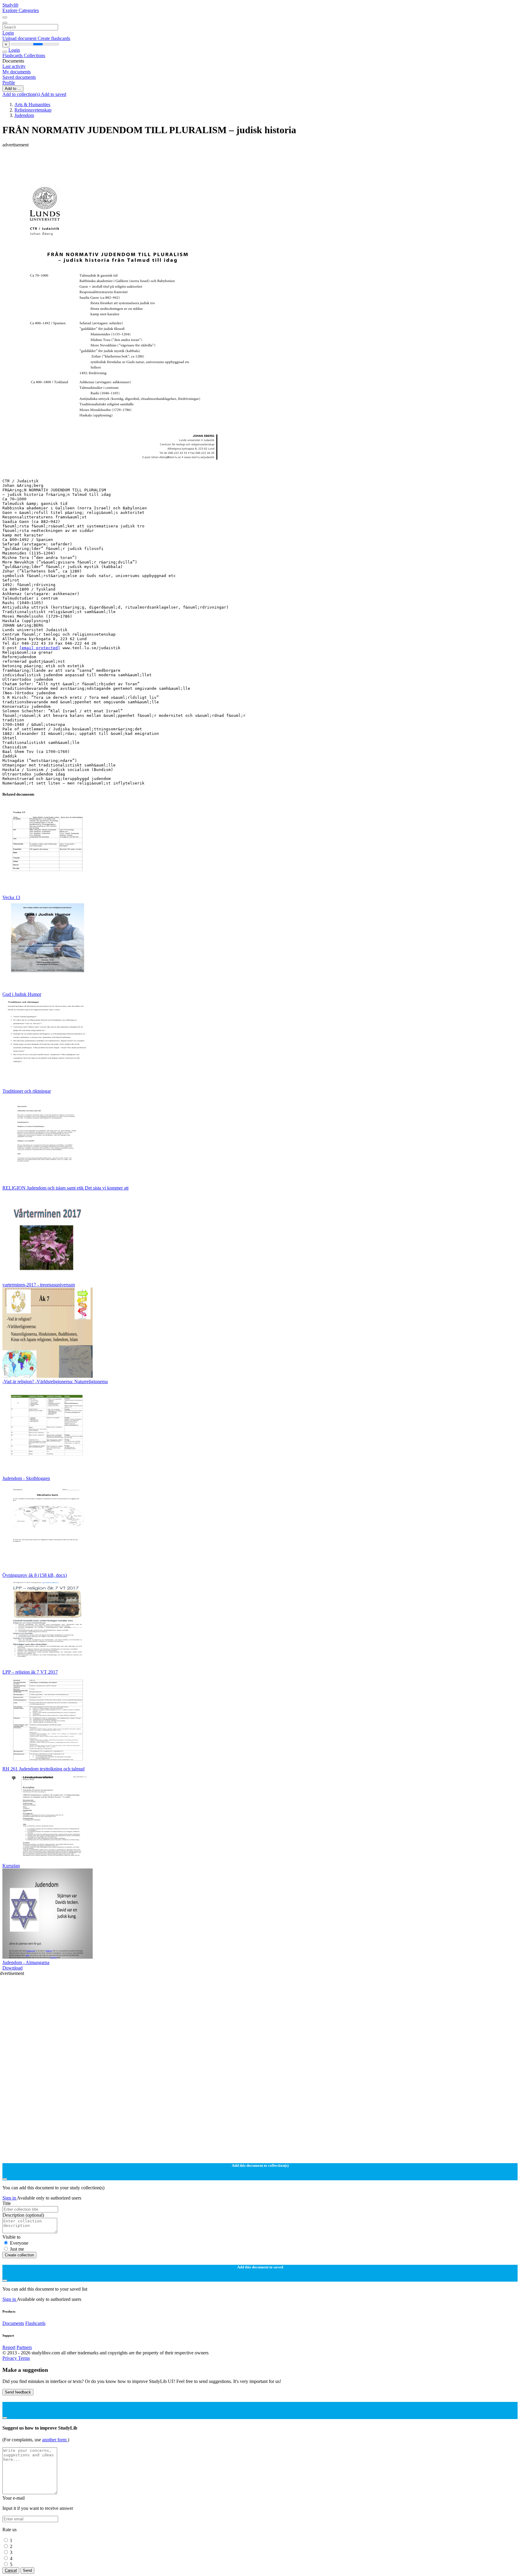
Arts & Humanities (32, 104)
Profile (9, 83)
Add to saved (54, 94)
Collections (34, 55)
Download (12, 1968)
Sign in (10, 2198)
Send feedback (18, 2392)
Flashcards (13, 55)
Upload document (20, 38)
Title (7, 2203)
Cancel (11, 2570)
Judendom (24, 115)
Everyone (19, 2243)
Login (8, 33)
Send (27, 2570)
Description (23, 2215)
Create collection (19, 2255)
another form (55, 2440)
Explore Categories (21, 10)
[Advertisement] (183, 161)
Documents (13, 2323)
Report (9, 2347)
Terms (24, 2358)
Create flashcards (54, 38)
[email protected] (40, 648)
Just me (17, 2249)
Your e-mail (14, 2498)
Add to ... (13, 89)
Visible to (11, 2237)
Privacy (10, 2358)
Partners (24, 2347)
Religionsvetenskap (33, 110)
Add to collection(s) (22, 94)
